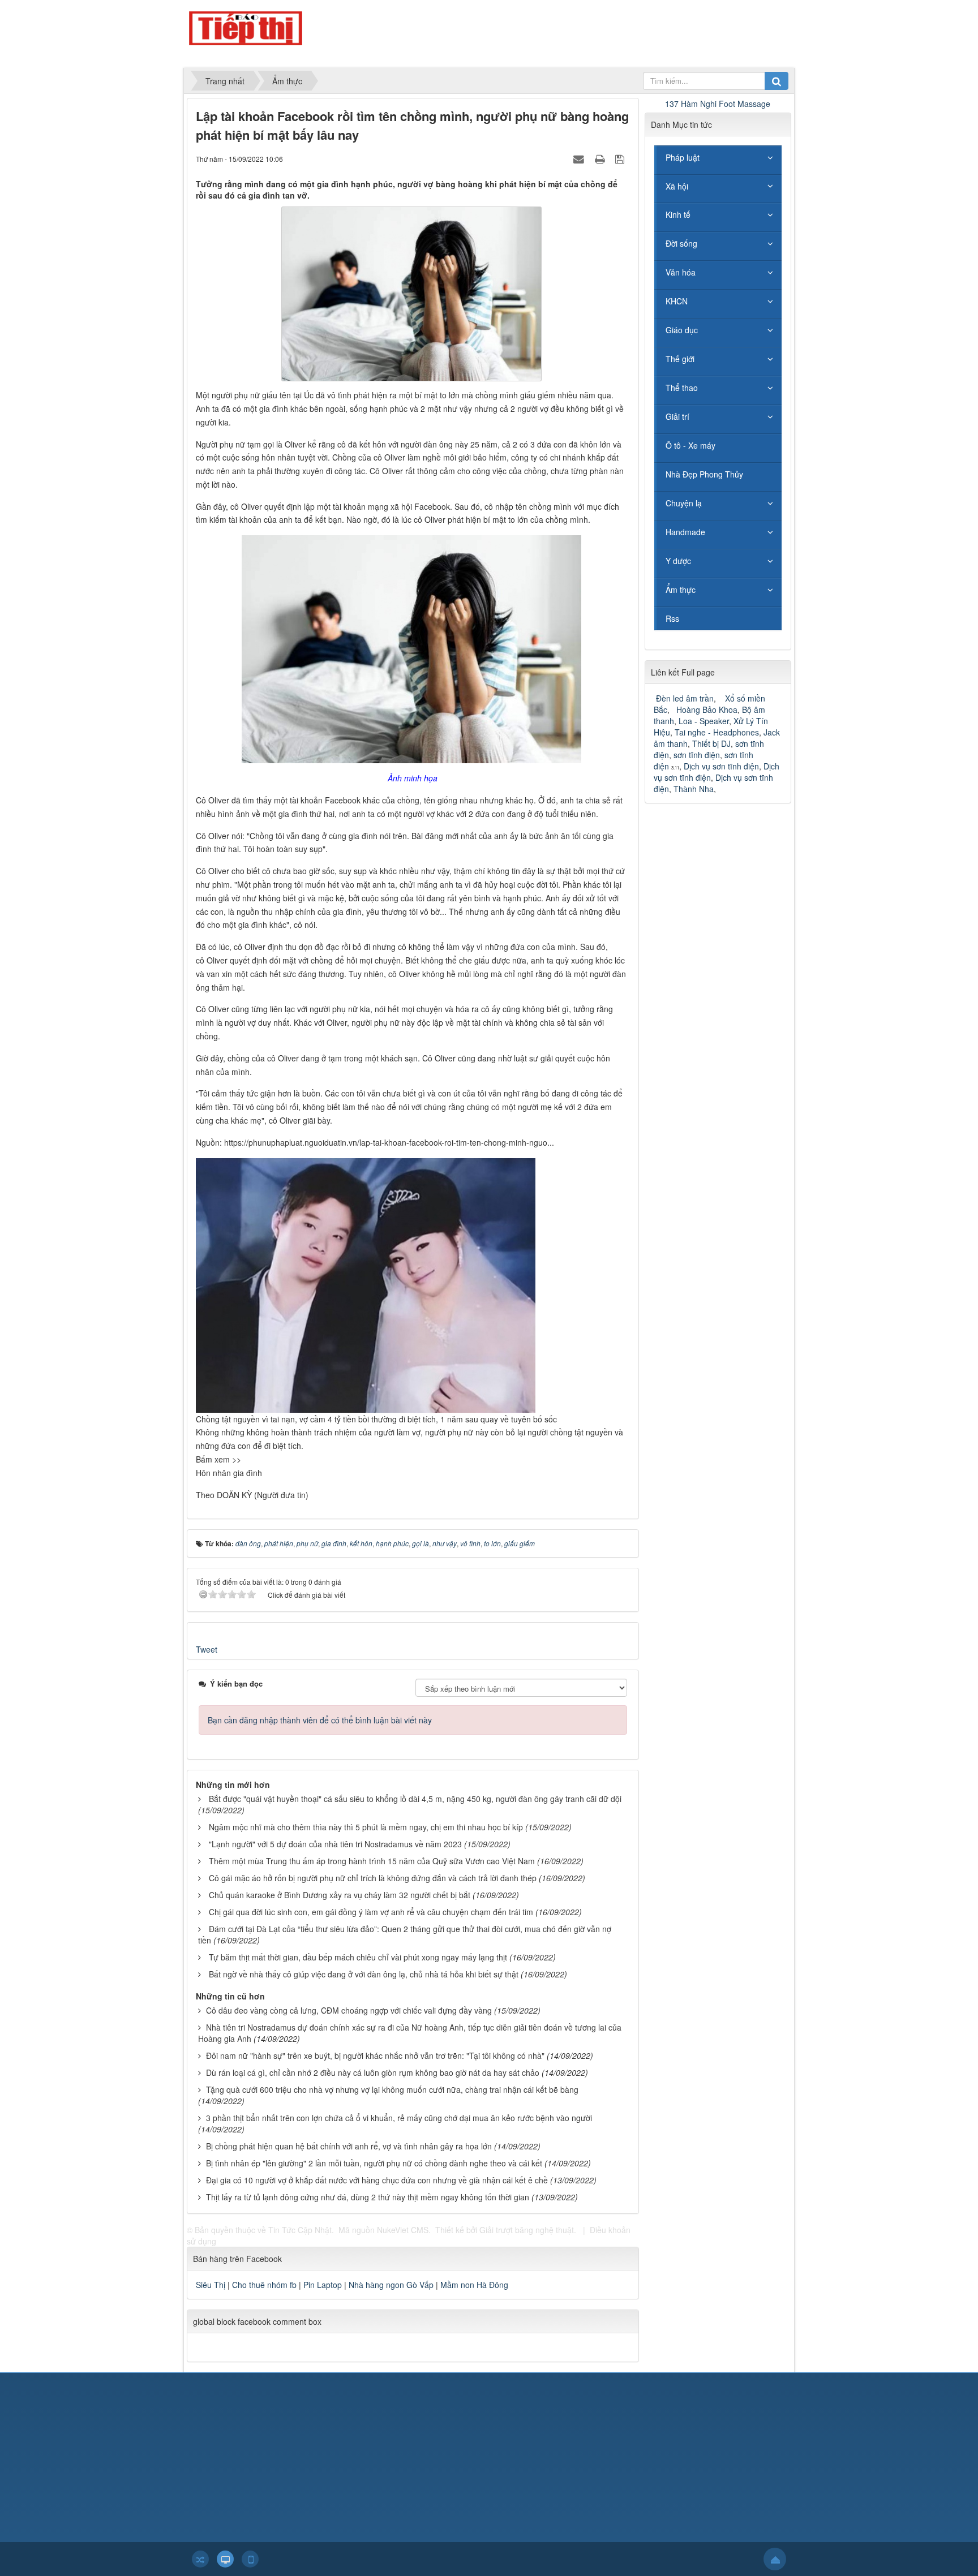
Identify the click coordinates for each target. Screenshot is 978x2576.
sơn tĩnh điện (697, 755)
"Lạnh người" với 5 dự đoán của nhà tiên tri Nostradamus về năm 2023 (335, 1844)
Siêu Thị (211, 2285)
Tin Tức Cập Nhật (300, 2230)
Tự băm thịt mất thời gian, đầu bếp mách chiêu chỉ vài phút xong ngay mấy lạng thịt (358, 1957)
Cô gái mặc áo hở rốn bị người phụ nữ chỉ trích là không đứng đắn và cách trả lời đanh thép (373, 1878)
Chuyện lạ (684, 503)
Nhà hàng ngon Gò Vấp (391, 2285)
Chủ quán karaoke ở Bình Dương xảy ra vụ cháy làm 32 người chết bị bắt (340, 1895)
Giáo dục (682, 330)
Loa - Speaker (704, 721)
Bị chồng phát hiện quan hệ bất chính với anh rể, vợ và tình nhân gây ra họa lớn (349, 2146)
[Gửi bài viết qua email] (580, 158)
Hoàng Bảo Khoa (707, 709)
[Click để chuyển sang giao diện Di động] (250, 2559)
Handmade (685, 532)
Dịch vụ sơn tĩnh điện (721, 766)
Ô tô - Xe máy (690, 445)
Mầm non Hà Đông (474, 2285)
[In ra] (601, 158)
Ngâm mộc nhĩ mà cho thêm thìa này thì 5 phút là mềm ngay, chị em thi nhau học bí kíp (366, 1827)
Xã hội (677, 186)
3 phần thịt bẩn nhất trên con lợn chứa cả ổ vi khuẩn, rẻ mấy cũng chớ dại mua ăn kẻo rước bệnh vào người (399, 2118)
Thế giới (680, 359)
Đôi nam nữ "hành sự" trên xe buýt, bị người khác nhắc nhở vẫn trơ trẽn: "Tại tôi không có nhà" (375, 2055)
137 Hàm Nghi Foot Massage (718, 104)
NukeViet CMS (403, 2230)
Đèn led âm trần (685, 698)
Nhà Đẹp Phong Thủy (704, 474)
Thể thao (682, 388)
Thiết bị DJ (711, 743)
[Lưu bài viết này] (621, 158)
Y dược (678, 561)
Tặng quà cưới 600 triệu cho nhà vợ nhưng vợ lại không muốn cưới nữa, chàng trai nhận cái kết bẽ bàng (392, 2089)
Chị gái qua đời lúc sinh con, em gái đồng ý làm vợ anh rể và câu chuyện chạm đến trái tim (371, 1912)
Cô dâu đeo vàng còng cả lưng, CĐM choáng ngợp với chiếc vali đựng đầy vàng (349, 2010)
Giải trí (677, 416)
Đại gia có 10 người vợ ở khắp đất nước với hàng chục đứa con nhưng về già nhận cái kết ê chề (377, 2180)
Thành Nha (694, 789)
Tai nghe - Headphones (717, 732)
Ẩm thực (681, 590)
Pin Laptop (323, 2285)
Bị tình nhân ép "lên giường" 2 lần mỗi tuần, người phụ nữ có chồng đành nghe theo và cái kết (374, 2163)
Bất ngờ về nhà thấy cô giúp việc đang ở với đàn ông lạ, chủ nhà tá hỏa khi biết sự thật (364, 1974)
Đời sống (681, 243)
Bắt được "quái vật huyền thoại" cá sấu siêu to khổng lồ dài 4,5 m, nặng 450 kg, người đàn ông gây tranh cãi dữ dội (415, 1799)
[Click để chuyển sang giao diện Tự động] (200, 2559)
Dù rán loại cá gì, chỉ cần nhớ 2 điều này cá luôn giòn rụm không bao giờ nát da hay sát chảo (373, 2072)
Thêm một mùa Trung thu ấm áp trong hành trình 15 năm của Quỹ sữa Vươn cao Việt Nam (372, 1861)
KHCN (677, 301)
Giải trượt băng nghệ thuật (527, 2230)
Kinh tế (678, 214)
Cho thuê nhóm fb (264, 2285)
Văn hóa (681, 272)
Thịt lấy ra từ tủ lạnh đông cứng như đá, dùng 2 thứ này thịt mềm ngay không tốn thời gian (368, 2197)
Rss (672, 618)
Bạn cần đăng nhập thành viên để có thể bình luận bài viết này (320, 1720)
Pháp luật (683, 157)
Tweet (207, 1649)
